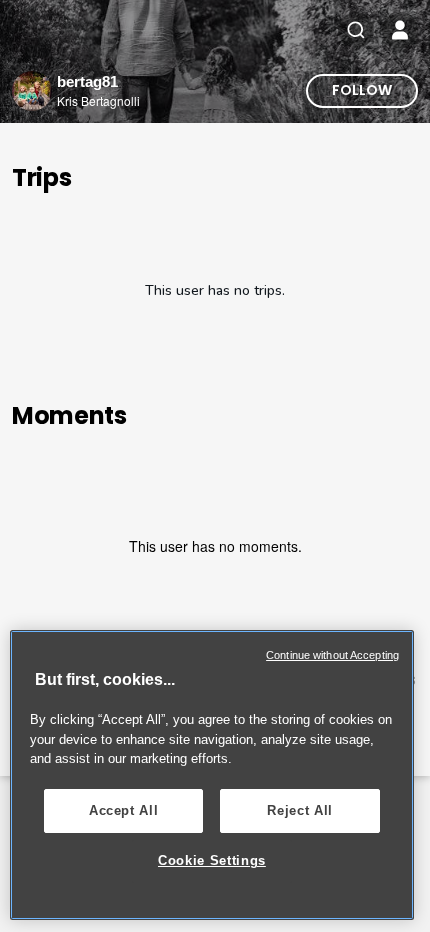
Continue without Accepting (332, 655)
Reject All (300, 810)
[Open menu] (400, 30)
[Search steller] (356, 30)
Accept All (124, 810)
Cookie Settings (212, 860)
